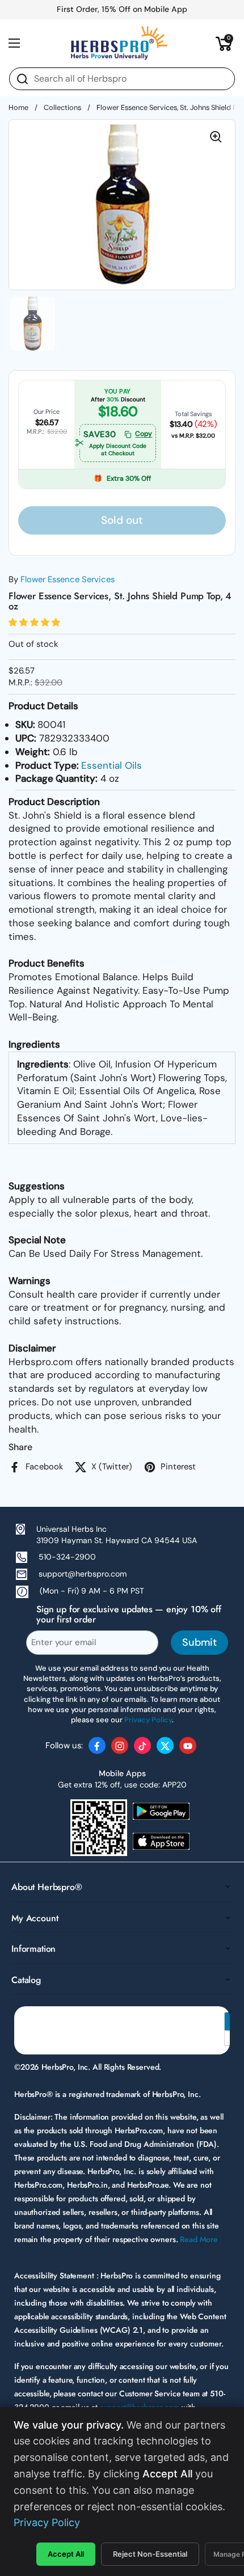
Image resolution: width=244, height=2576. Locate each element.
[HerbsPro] (119, 43)
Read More (199, 2239)
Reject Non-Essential (150, 2554)
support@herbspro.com (83, 1574)
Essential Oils (112, 765)
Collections (62, 107)
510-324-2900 (67, 1557)
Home (18, 107)
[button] (224, 43)
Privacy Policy (47, 2522)
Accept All (66, 2554)
